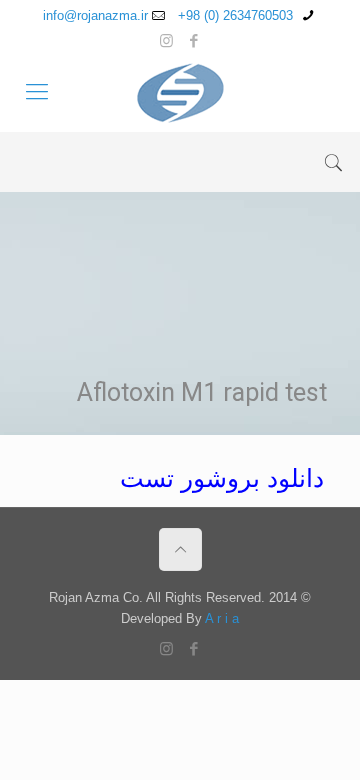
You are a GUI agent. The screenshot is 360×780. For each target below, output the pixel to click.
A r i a (222, 618)
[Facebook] (193, 40)
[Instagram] (166, 40)
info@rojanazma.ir (95, 15)
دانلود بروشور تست (222, 478)
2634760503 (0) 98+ (237, 15)
